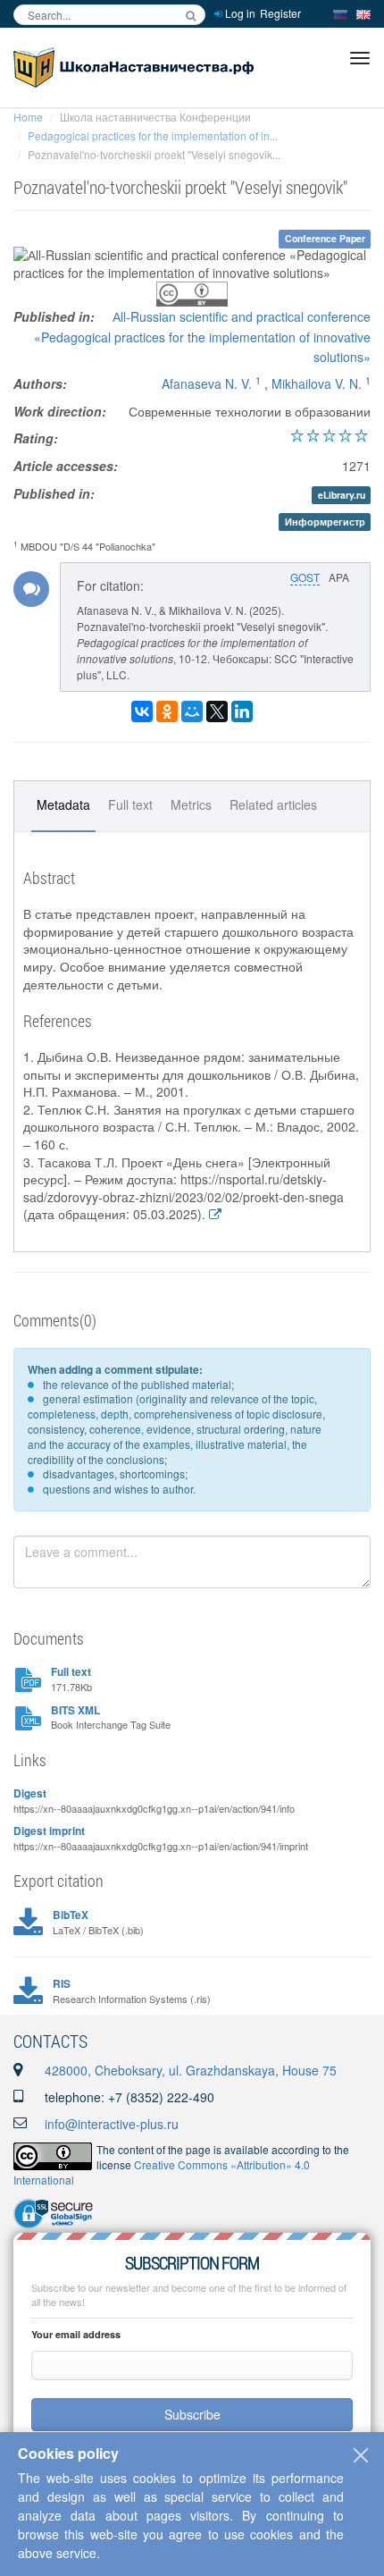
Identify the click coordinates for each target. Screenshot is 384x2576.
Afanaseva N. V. (207, 383)
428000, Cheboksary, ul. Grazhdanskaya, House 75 (191, 2070)
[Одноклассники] (167, 711)
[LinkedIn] (242, 711)
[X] (217, 711)
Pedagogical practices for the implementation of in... (153, 135)
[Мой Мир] (192, 711)
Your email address (76, 2334)
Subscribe (192, 2414)
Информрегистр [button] (325, 522)
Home (28, 117)
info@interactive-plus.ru (112, 2124)
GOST (305, 577)
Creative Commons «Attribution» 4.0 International (162, 2172)
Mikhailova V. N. (317, 383)
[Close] (361, 2455)
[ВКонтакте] (142, 711)
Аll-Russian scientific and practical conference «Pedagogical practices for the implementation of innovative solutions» (202, 337)
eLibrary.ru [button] (342, 495)
